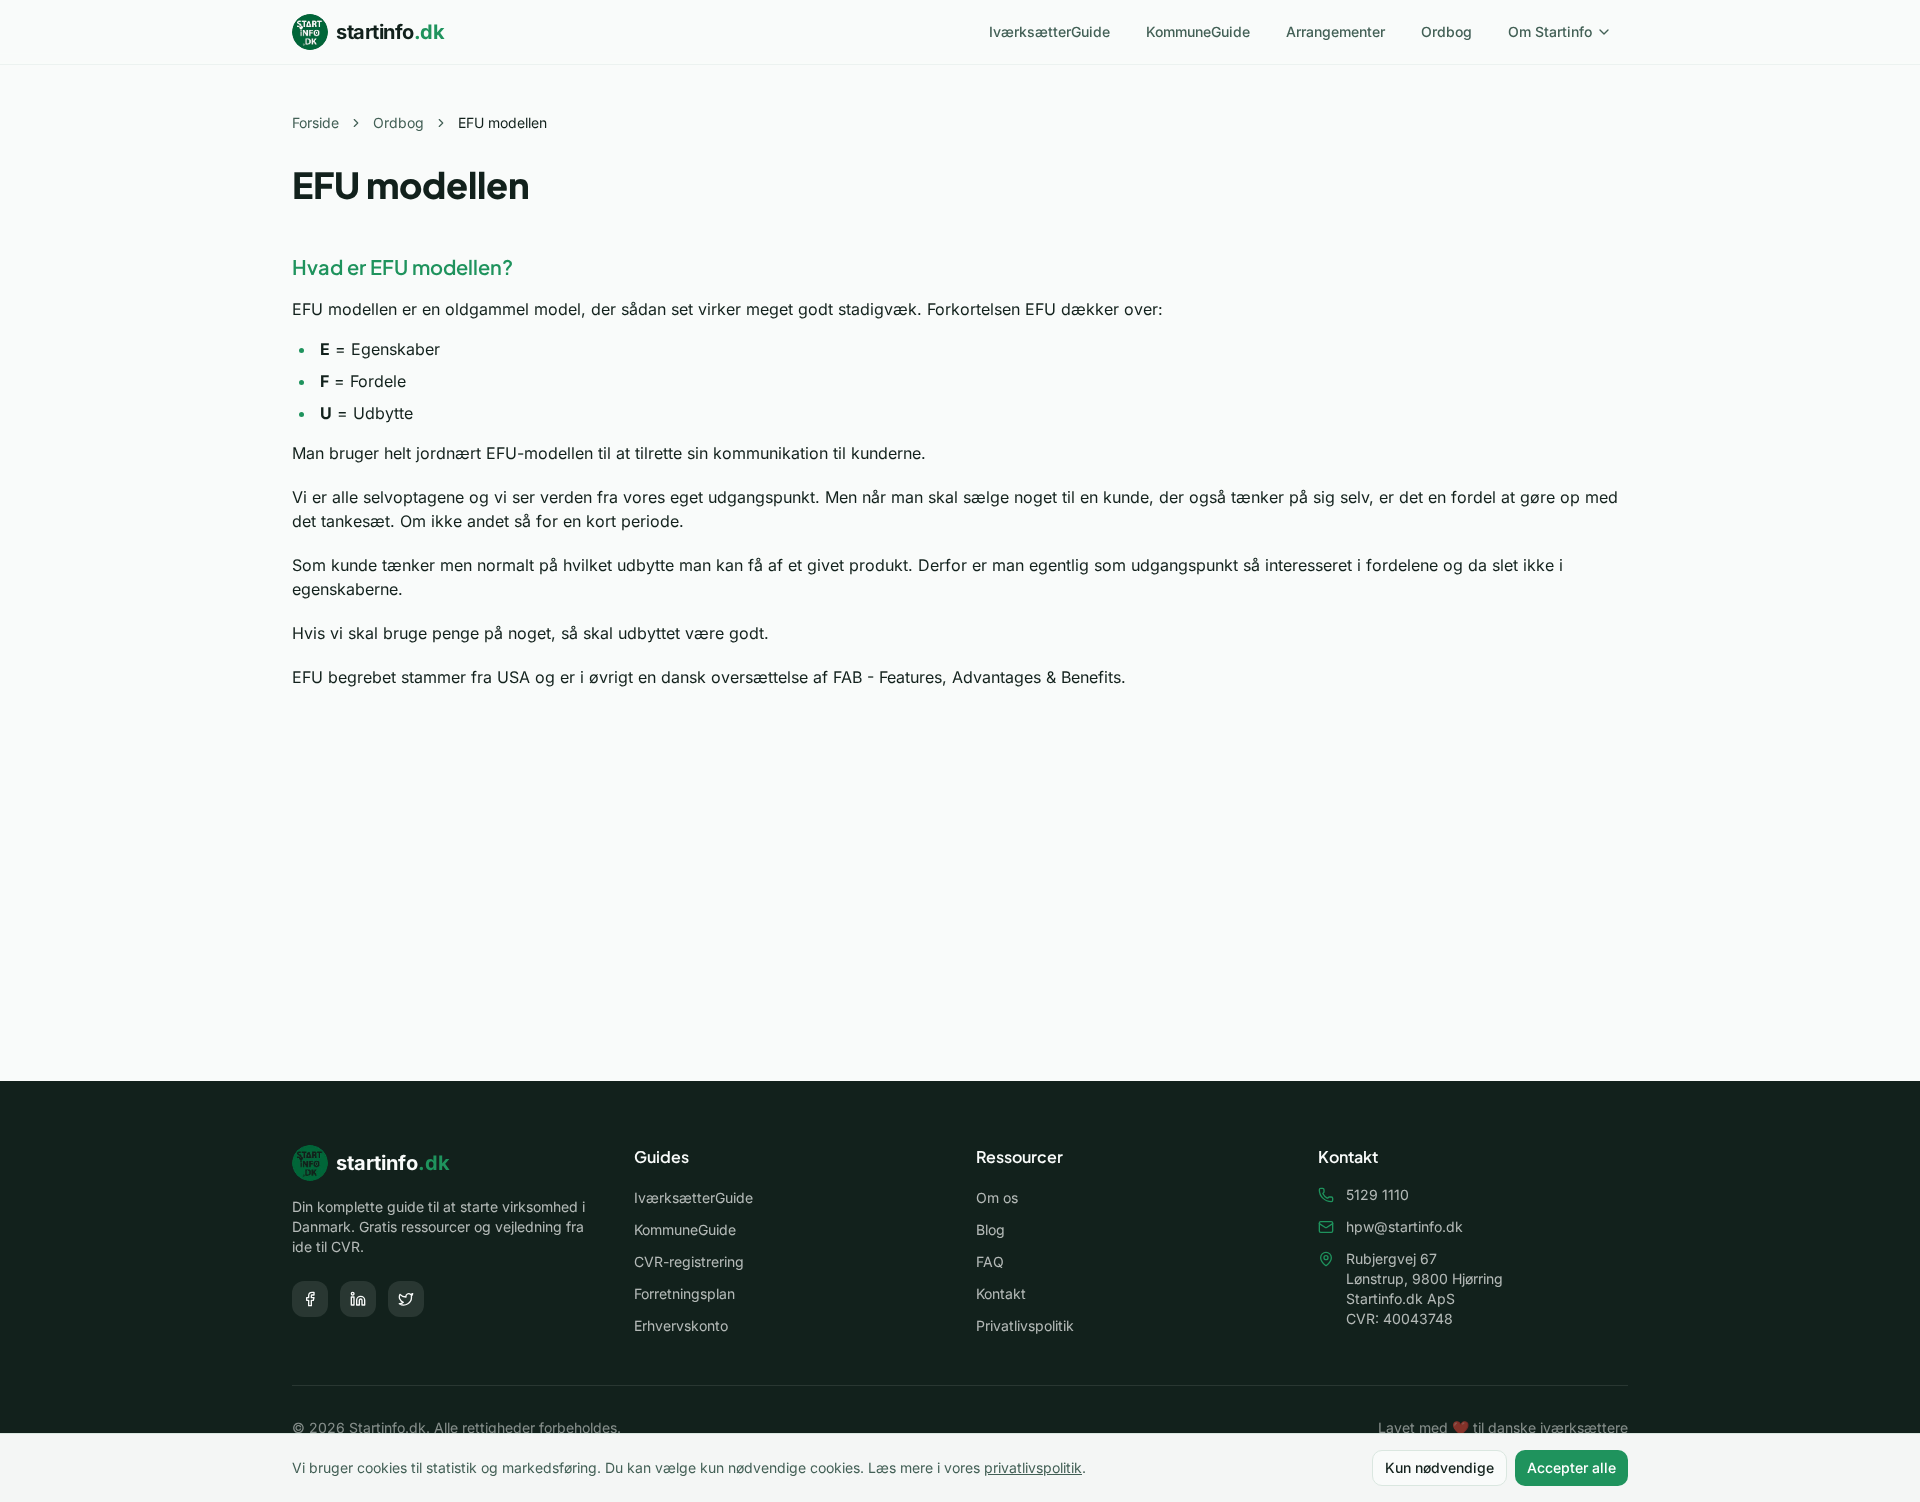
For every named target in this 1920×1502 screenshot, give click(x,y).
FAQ (990, 1261)
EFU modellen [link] (502, 122)
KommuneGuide (1198, 31)
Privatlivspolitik (1025, 1325)
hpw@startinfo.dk (1404, 1226)
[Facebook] (310, 1299)
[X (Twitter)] (406, 1299)
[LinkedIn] (358, 1299)
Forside (315, 122)
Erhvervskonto (681, 1325)
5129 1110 (1377, 1194)
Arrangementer (1335, 31)
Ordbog (1446, 31)
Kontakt (1001, 1293)
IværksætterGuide (1049, 31)
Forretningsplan (684, 1293)
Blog (990, 1229)
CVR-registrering (689, 1261)
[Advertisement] (960, 909)
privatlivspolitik (1033, 1467)
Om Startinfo (1550, 31)
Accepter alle (1571, 1467)
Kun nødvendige (1439, 1467)
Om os (997, 1197)
